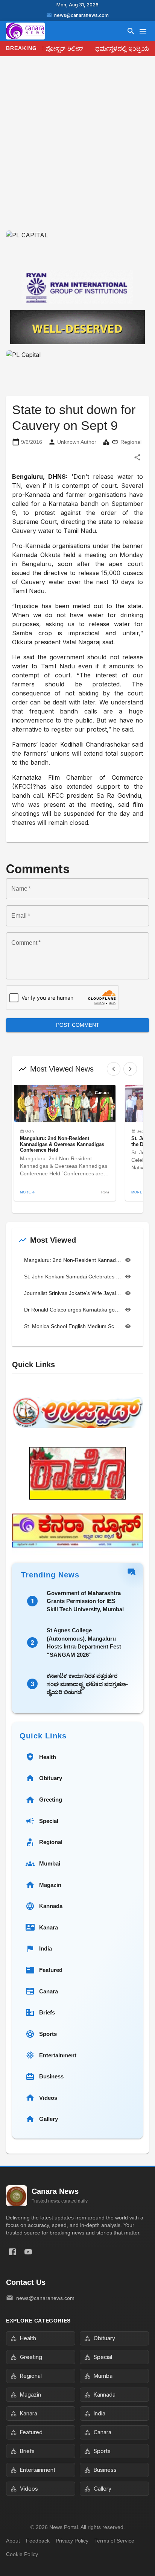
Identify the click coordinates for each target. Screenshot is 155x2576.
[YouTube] (28, 2252)
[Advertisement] (77, 149)
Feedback (38, 2541)
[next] (130, 1069)
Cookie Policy (22, 2554)
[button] (65, 1143)
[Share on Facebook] (12, 2252)
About (13, 2541)
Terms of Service (114, 2541)
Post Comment (78, 1025)
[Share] (137, 457)
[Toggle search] (131, 31)
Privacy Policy (72, 2541)
